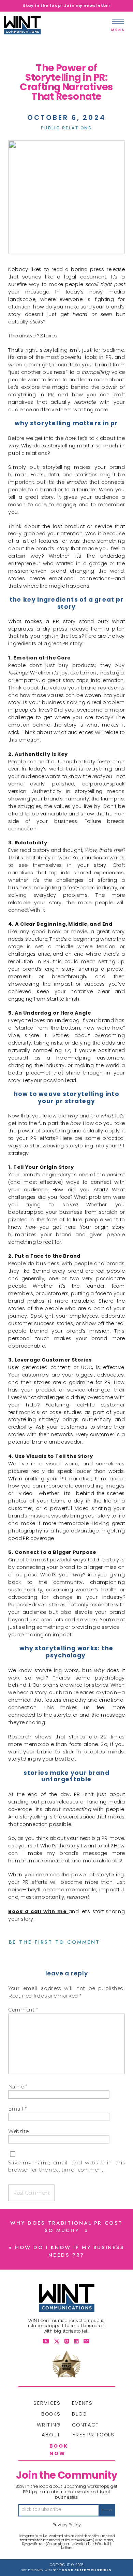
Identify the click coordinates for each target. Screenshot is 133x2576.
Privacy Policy (67, 2525)
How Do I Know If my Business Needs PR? (70, 2252)
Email (18, 2109)
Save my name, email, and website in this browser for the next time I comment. (66, 2166)
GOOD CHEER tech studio (87, 2570)
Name (18, 2086)
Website (18, 2131)
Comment (23, 2010)
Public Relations (66, 128)
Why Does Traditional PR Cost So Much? (66, 2227)
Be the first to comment (55, 1942)
